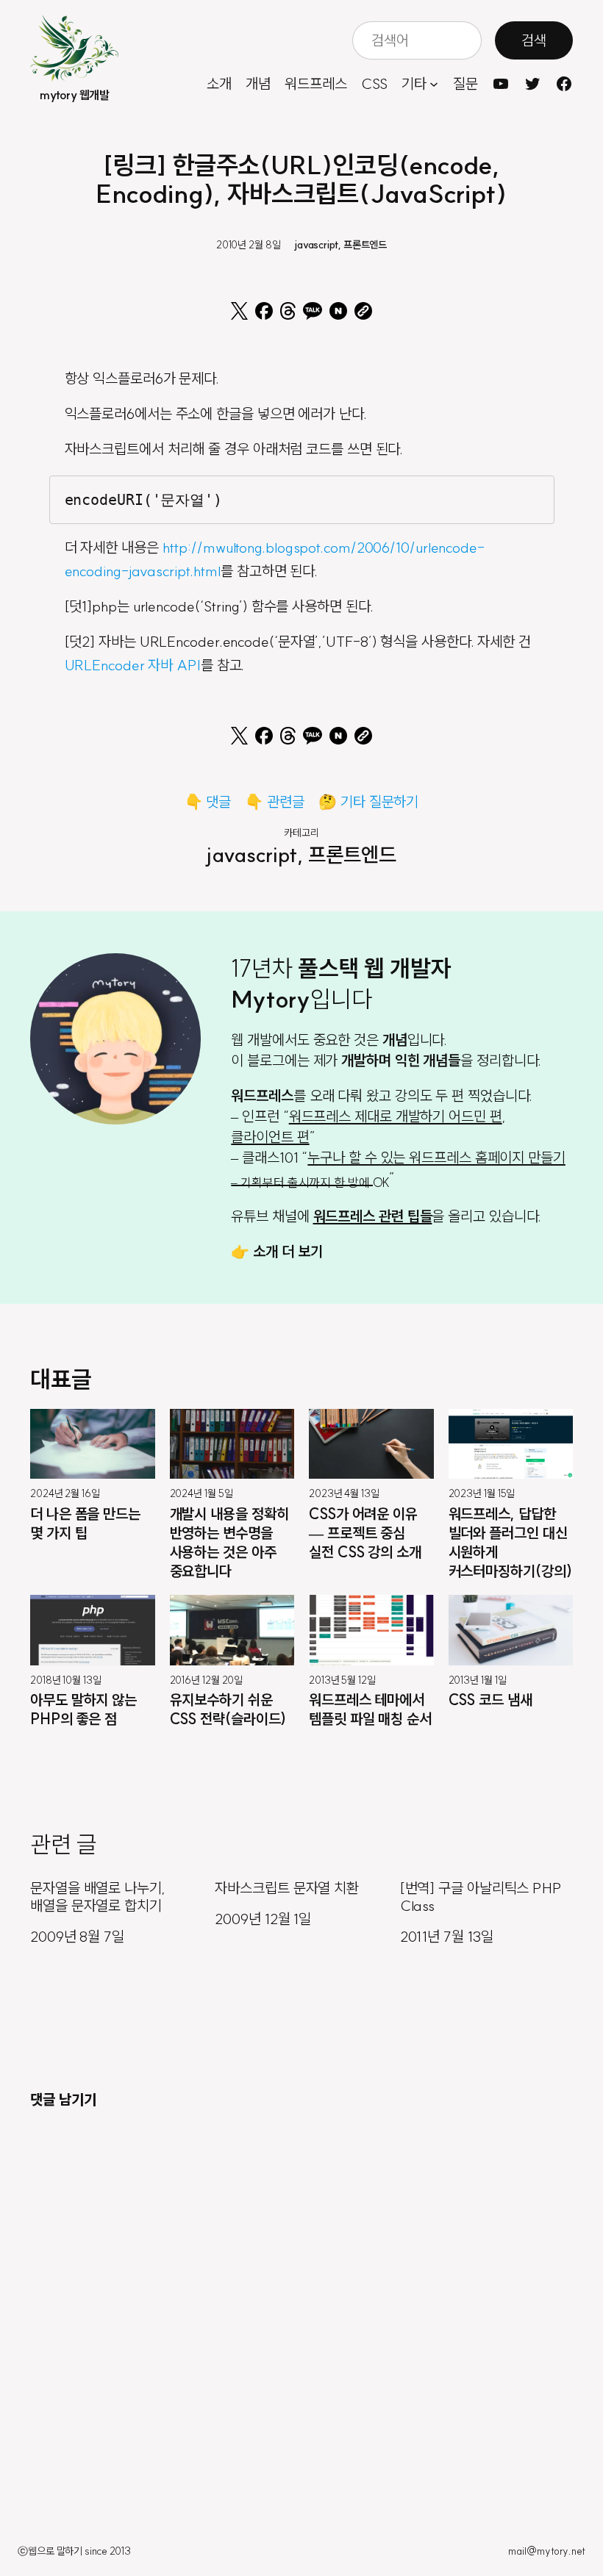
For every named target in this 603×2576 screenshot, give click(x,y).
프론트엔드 (365, 245)
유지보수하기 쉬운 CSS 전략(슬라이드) (228, 1709)
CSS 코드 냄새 (490, 1700)
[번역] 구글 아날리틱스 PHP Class (481, 1897)
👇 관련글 (275, 801)
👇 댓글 (208, 801)
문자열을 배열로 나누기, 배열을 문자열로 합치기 (98, 1897)
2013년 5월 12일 (342, 1680)
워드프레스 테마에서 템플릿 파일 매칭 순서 (370, 1709)
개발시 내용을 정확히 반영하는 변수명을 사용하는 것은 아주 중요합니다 (229, 1542)
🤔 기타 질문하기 (368, 801)
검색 (534, 40)
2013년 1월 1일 (478, 1680)
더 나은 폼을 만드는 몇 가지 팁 (85, 1523)
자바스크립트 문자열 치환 (287, 1888)
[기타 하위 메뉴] (434, 84)
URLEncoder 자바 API (133, 665)
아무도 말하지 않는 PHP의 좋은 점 (83, 1709)
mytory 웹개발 (74, 95)
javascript (317, 245)
